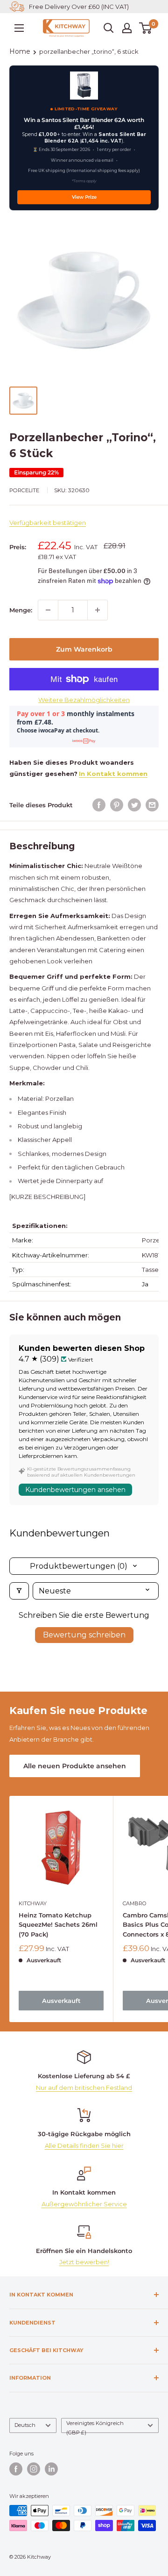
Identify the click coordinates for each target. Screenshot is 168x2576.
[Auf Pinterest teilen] (117, 805)
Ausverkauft (61, 2001)
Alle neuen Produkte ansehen (75, 1766)
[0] (146, 28)
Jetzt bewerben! (84, 2262)
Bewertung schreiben (84, 1635)
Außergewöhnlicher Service (84, 2204)
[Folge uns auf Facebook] (16, 2469)
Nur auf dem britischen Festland (84, 2088)
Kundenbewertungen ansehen (75, 1490)
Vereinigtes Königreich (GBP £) (95, 2426)
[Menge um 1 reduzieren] (48, 610)
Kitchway (33, 1903)
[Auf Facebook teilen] (99, 805)
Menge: (21, 610)
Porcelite (24, 490)
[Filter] (19, 1591)
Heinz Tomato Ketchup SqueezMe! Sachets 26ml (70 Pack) (58, 1924)
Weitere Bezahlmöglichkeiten (84, 700)
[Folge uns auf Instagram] (34, 2469)
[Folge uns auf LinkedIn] (51, 2469)
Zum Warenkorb (84, 649)
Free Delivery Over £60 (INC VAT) (79, 7)
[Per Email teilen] (152, 805)
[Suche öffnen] (109, 28)
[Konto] (127, 28)
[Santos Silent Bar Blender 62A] (84, 86)
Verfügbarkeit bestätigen (48, 523)
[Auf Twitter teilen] (134, 805)
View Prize (84, 197)
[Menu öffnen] (19, 28)
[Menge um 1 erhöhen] (98, 610)
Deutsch (25, 2425)
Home (20, 51)
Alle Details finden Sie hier (84, 2145)
